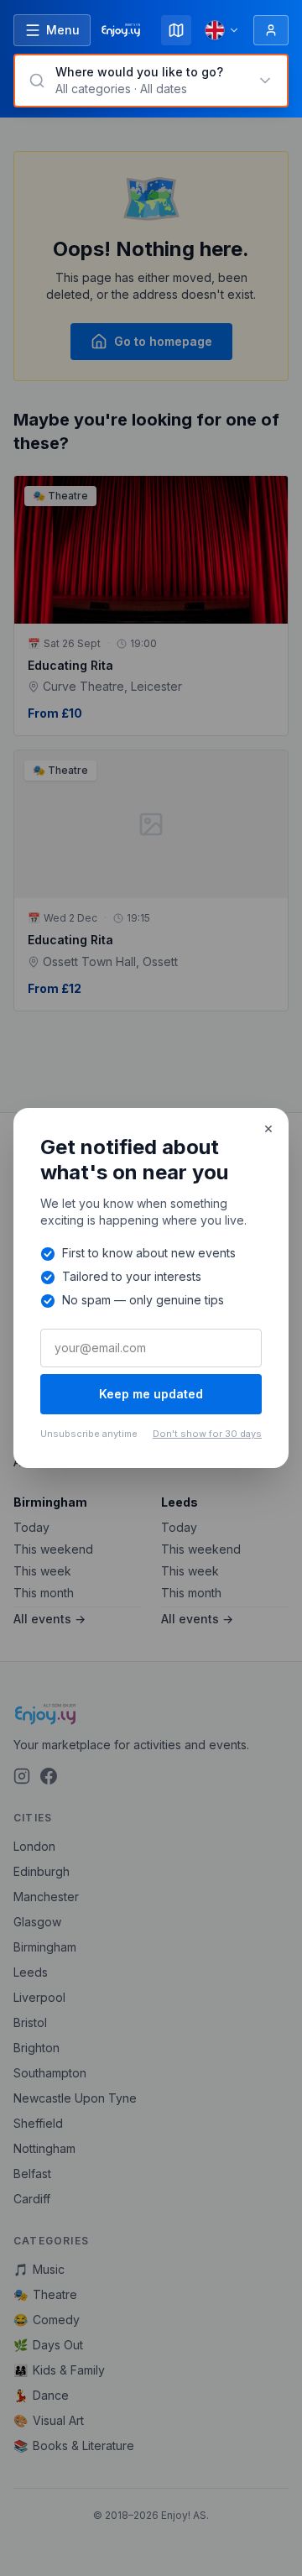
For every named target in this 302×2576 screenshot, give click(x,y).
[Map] (176, 30)
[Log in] (271, 30)
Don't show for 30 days (207, 1434)
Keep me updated (151, 1394)
